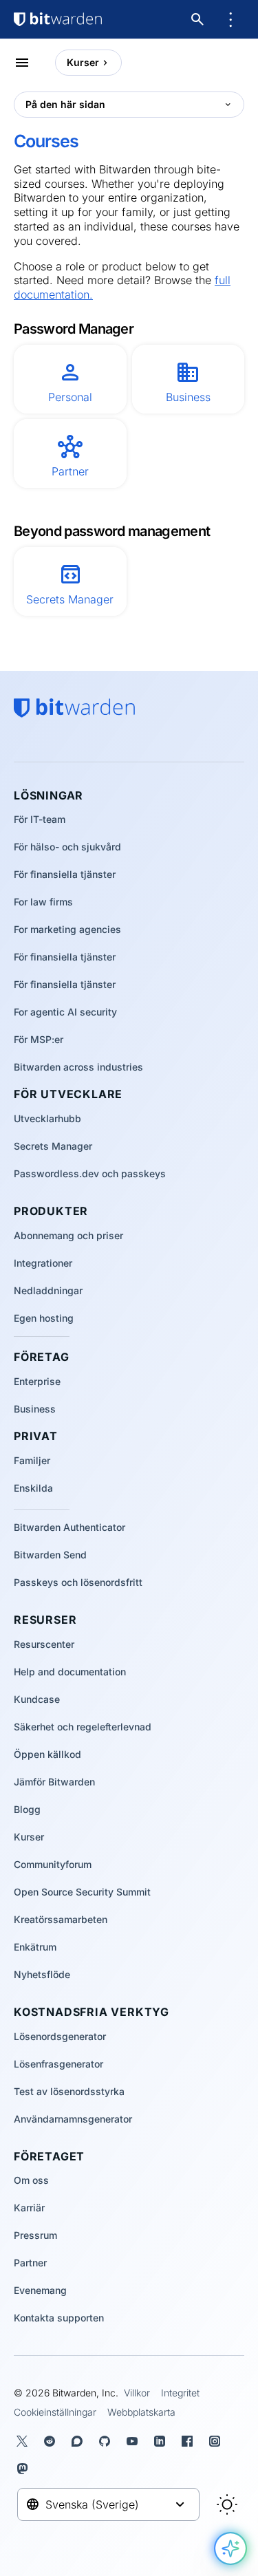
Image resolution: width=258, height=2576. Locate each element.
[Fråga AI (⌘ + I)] (230, 2548)
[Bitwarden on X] (25, 2441)
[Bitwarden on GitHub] (107, 2441)
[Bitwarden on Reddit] (52, 2441)
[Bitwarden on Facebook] (190, 2441)
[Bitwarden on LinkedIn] (162, 2441)
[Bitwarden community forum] (80, 2441)
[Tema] (227, 2504)
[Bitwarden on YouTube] (135, 2441)
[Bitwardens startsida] (58, 19)
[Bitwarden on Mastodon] (25, 2469)
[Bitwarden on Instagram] (217, 2441)
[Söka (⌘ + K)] (199, 19)
